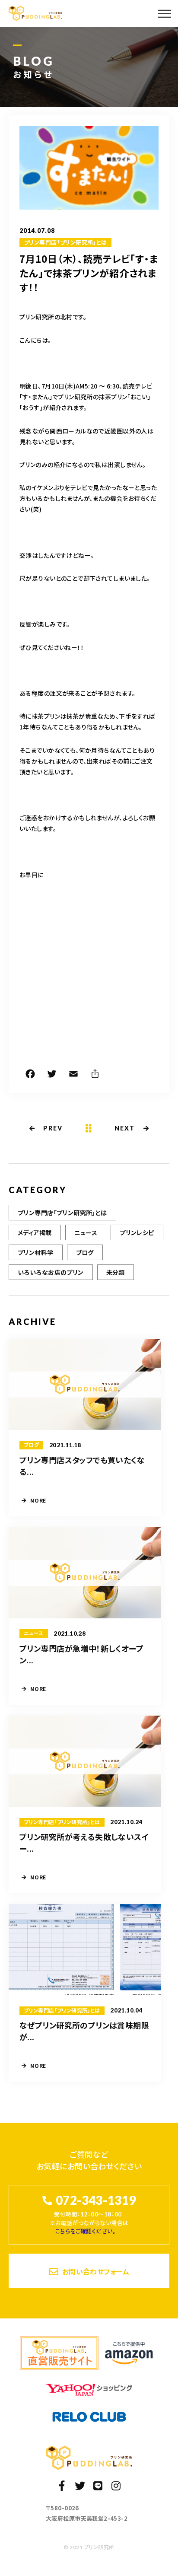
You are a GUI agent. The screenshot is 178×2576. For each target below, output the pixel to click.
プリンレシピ (137, 1232)
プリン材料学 (36, 1252)
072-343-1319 (96, 2200)
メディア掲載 (35, 1232)
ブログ (85, 1252)
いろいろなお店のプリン (51, 1272)
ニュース (86, 1232)
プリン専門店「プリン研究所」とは (65, 242)
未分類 (116, 1272)
